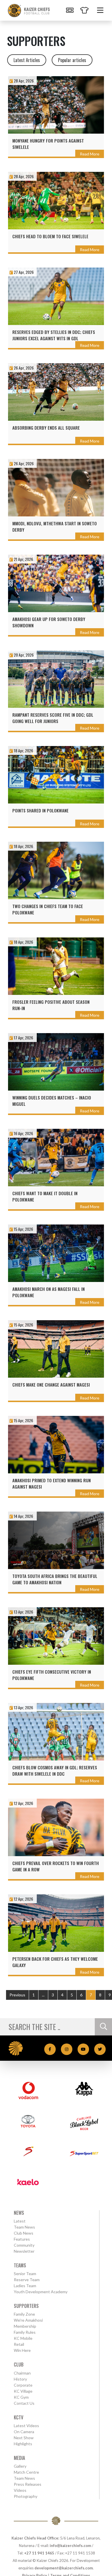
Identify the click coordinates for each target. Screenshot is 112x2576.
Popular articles (72, 60)
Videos (20, 2490)
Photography (26, 2496)
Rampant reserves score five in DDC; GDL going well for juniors (53, 718)
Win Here (22, 2350)
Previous (17, 1995)
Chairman (22, 2373)
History (20, 2379)
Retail (19, 2344)
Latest (20, 2221)
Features (22, 2239)
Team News (24, 2227)
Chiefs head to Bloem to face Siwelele (50, 236)
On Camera (24, 2432)
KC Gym (21, 2397)
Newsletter (24, 2251)
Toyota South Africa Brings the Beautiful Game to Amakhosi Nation (55, 1579)
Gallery (20, 2466)
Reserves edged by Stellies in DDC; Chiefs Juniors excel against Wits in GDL (54, 335)
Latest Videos (26, 2426)
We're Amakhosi (28, 2320)
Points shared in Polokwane (40, 810)
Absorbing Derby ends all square (46, 428)
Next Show (24, 2438)
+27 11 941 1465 (39, 2553)
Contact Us (24, 2403)
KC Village (23, 2391)
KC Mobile (23, 2338)
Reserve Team (27, 2280)
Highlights (23, 2444)
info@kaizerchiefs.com (70, 2546)
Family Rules (25, 2332)
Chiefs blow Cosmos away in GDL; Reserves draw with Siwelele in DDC (55, 1770)
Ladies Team (25, 2286)
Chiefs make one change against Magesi (51, 1385)
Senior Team (25, 2274)
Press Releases (28, 2484)
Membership (25, 2326)
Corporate (23, 2385)
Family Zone (24, 2314)
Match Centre (26, 2472)
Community (24, 2245)
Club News (24, 2233)
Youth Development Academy (41, 2292)
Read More (90, 154)
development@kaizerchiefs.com (64, 2568)
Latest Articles (27, 60)
